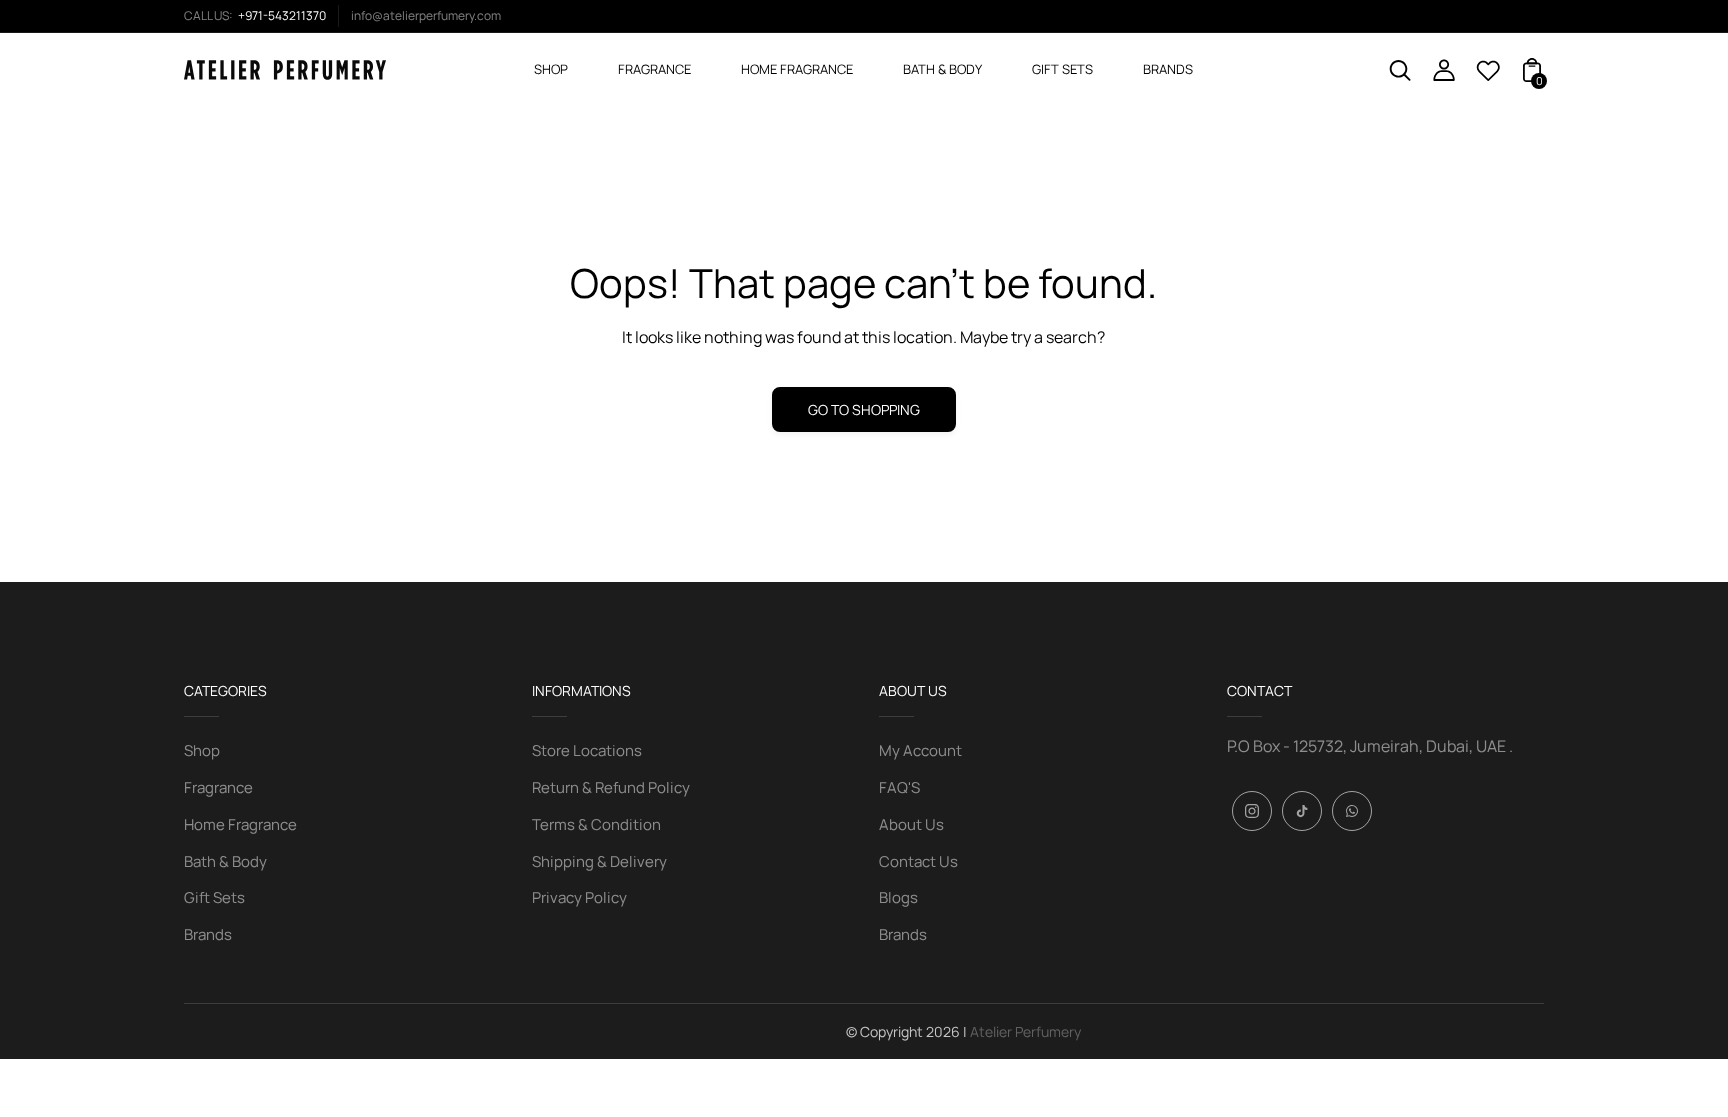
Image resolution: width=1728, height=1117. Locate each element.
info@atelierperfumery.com (426, 15)
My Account (920, 750)
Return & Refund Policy (611, 787)
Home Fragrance (240, 824)
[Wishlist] (1488, 76)
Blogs (898, 897)
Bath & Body (225, 861)
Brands (208, 934)
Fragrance (218, 787)
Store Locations (587, 750)
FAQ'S (899, 787)
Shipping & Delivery (599, 861)
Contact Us (918, 861)
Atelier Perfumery (1025, 1031)
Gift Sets (214, 897)
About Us (911, 824)
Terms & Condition (596, 824)
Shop (202, 750)
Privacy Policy (579, 897)
